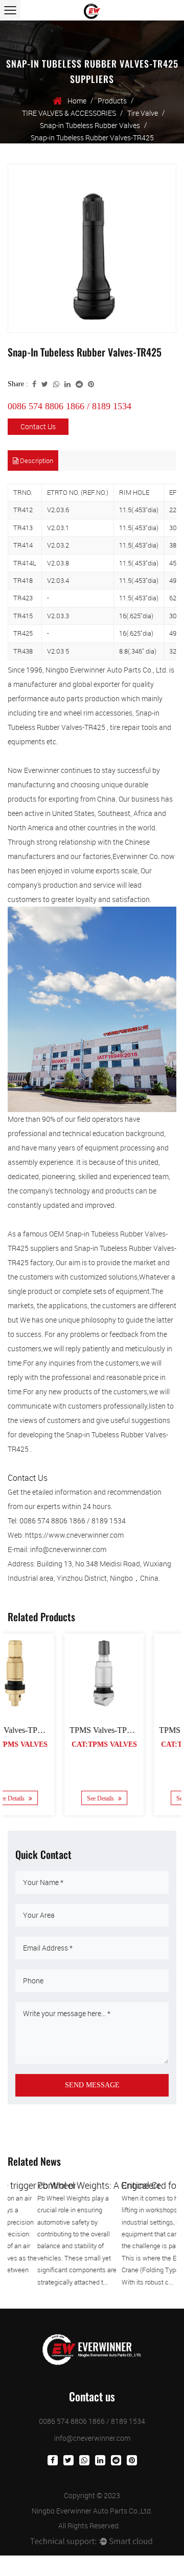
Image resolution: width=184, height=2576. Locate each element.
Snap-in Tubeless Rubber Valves (90, 125)
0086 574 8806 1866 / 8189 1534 (70, 406)
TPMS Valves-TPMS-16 (143, 1730)
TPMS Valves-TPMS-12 (54, 1730)
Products (112, 101)
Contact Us (38, 426)
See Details (45, 1798)
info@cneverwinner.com (92, 2438)
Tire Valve (143, 113)
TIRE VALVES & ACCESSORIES (69, 113)
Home (77, 101)
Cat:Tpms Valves (48, 1744)
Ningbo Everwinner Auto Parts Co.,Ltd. (92, 2511)
